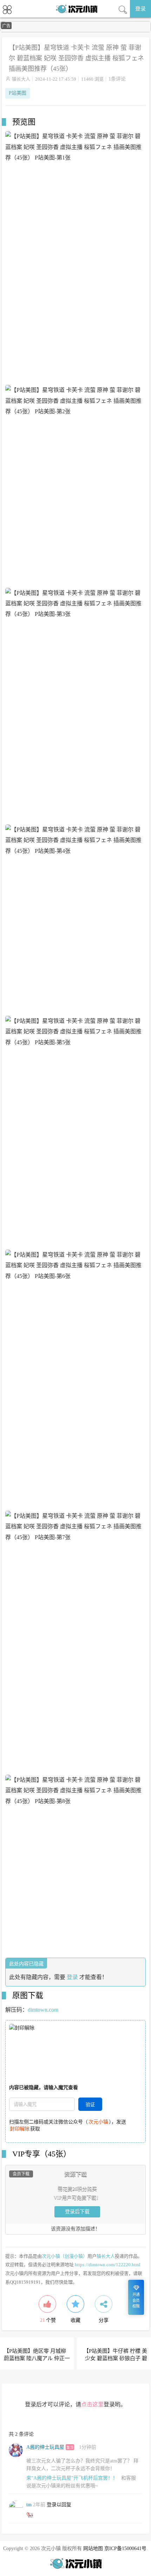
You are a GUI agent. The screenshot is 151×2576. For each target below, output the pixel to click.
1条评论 (117, 79)
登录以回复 (59, 2505)
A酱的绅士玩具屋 (45, 2447)
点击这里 (92, 2404)
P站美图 (18, 93)
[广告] (75, 31)
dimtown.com (43, 2010)
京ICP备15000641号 (125, 2548)
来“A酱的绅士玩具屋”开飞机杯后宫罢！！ (72, 2478)
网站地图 (93, 2548)
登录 (140, 9)
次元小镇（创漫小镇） (65, 2256)
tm (29, 2505)
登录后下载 (77, 2212)
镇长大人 (21, 79)
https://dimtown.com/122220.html (108, 2265)
